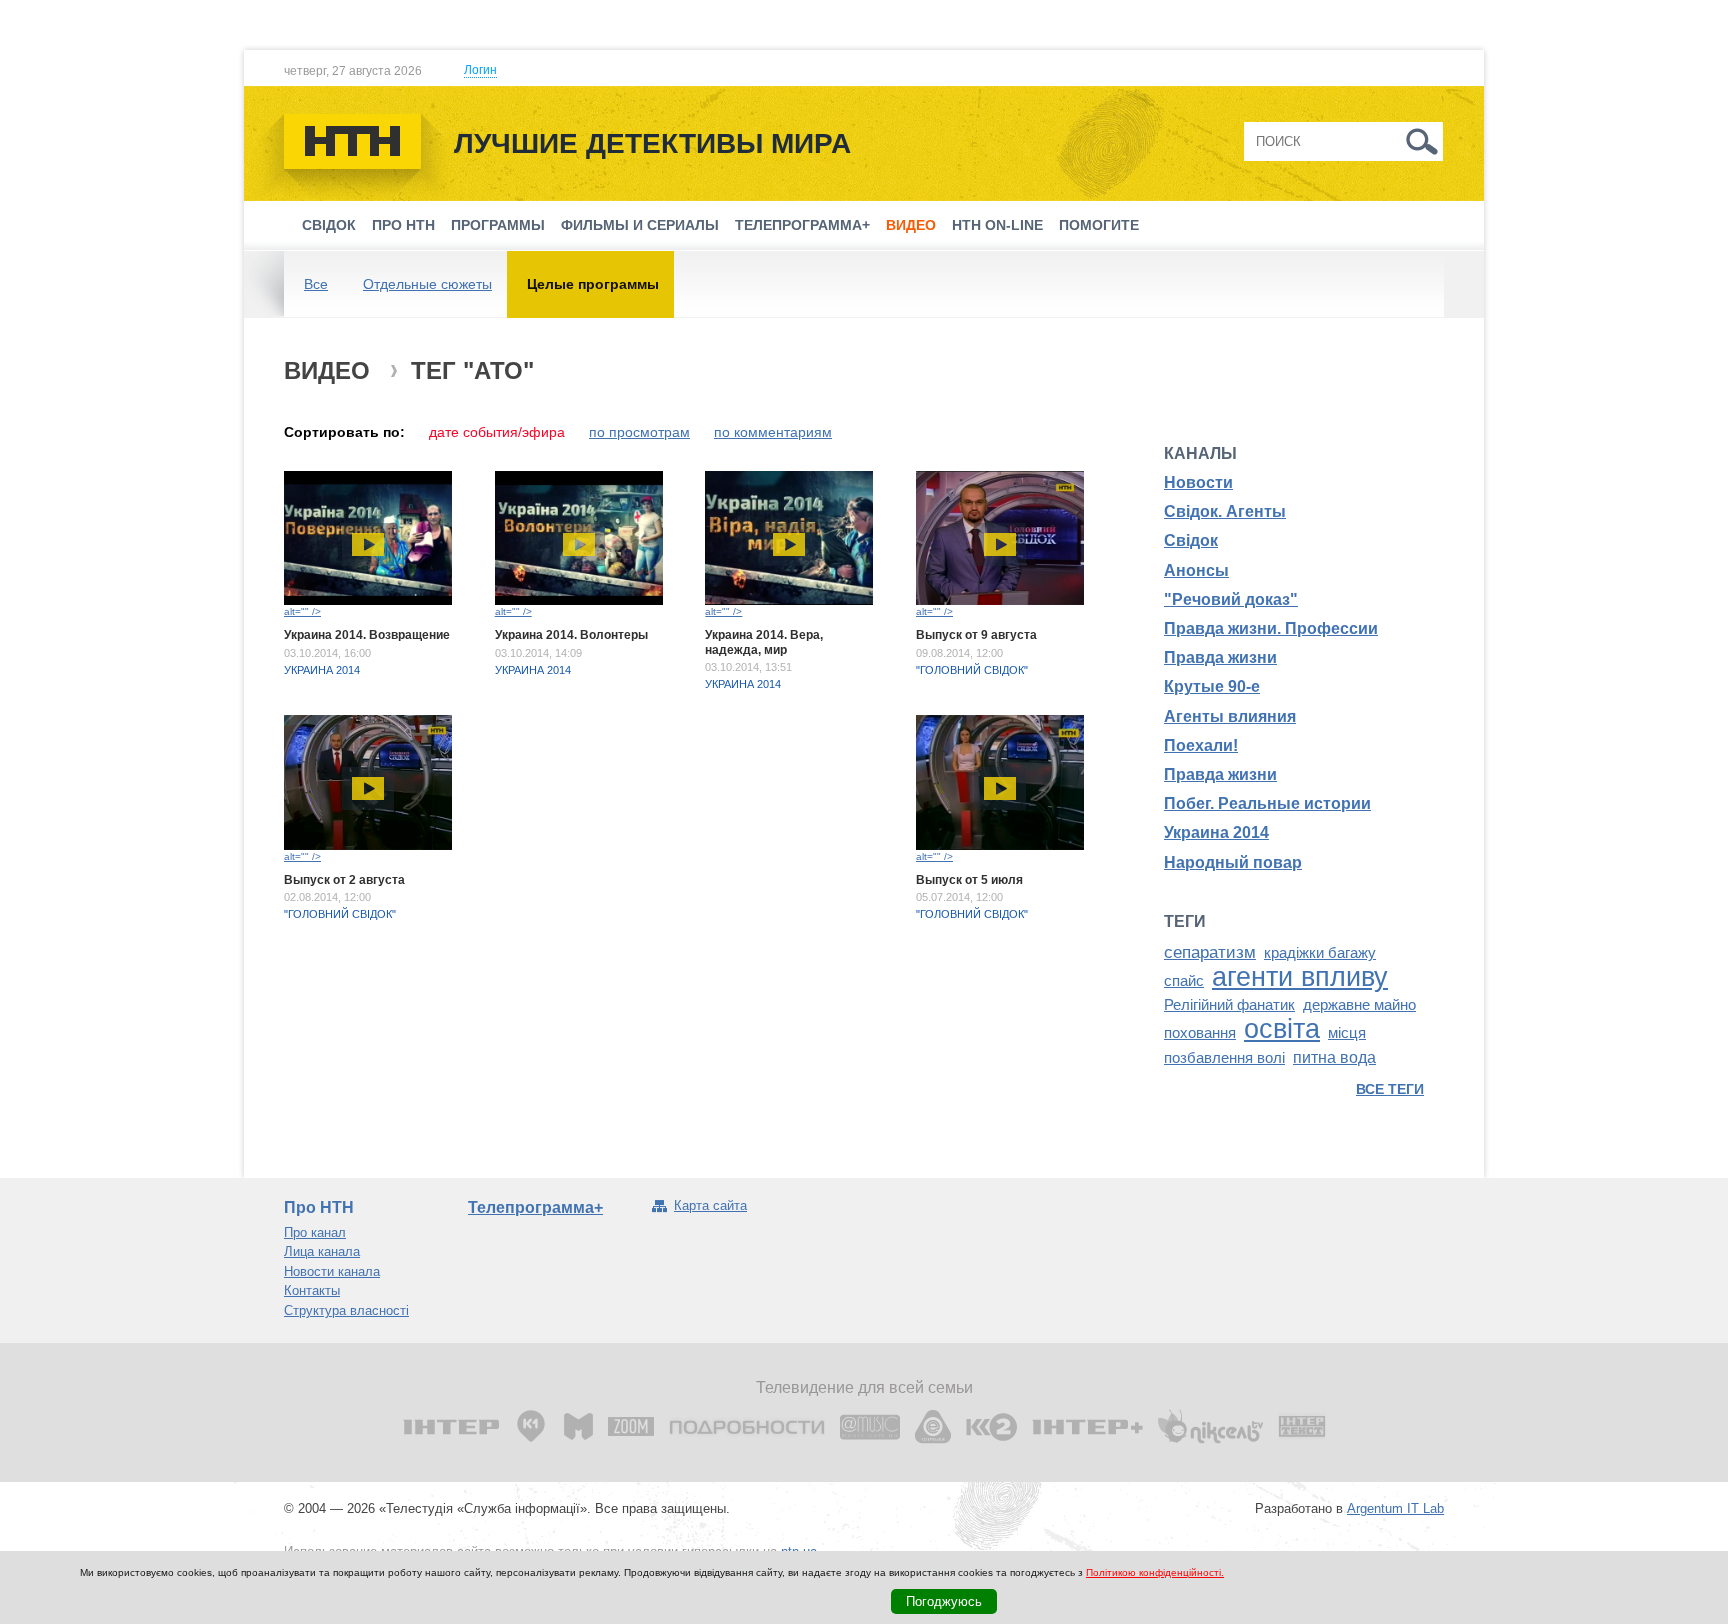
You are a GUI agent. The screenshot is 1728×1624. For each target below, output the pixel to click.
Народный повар (1233, 862)
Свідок (329, 225)
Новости (1198, 482)
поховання (1200, 1033)
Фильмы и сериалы (640, 225)
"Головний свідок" (972, 670)
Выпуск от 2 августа (344, 880)
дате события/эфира (497, 432)
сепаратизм (1210, 952)
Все (316, 284)
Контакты (312, 1290)
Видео (911, 225)
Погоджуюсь (944, 1601)
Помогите (1099, 225)
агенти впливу (1300, 977)
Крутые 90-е (1212, 686)
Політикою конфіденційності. (1155, 1572)
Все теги (1390, 1089)
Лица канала (322, 1251)
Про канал (315, 1232)
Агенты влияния (1230, 716)
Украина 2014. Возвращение (367, 635)
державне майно (1359, 1005)
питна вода (1334, 1057)
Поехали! (1201, 745)
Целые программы (593, 284)
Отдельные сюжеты (427, 284)
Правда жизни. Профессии (1271, 628)
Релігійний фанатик (1229, 1005)
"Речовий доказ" (1231, 599)
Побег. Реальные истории (1267, 803)
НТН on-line (997, 225)
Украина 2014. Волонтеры (571, 635)
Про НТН (403, 225)
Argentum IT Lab (1395, 1508)
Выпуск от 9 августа (976, 635)
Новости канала (332, 1271)
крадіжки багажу (1320, 953)
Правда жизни (1220, 657)
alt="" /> (302, 611)
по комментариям (773, 432)
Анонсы (1196, 570)
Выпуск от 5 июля (969, 880)
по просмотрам (639, 432)
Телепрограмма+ (802, 225)
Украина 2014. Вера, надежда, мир (764, 642)
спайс (1184, 981)
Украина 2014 (322, 670)
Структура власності (346, 1310)
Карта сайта (710, 1205)
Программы (498, 225)
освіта (1282, 1029)
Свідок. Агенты (1225, 511)
